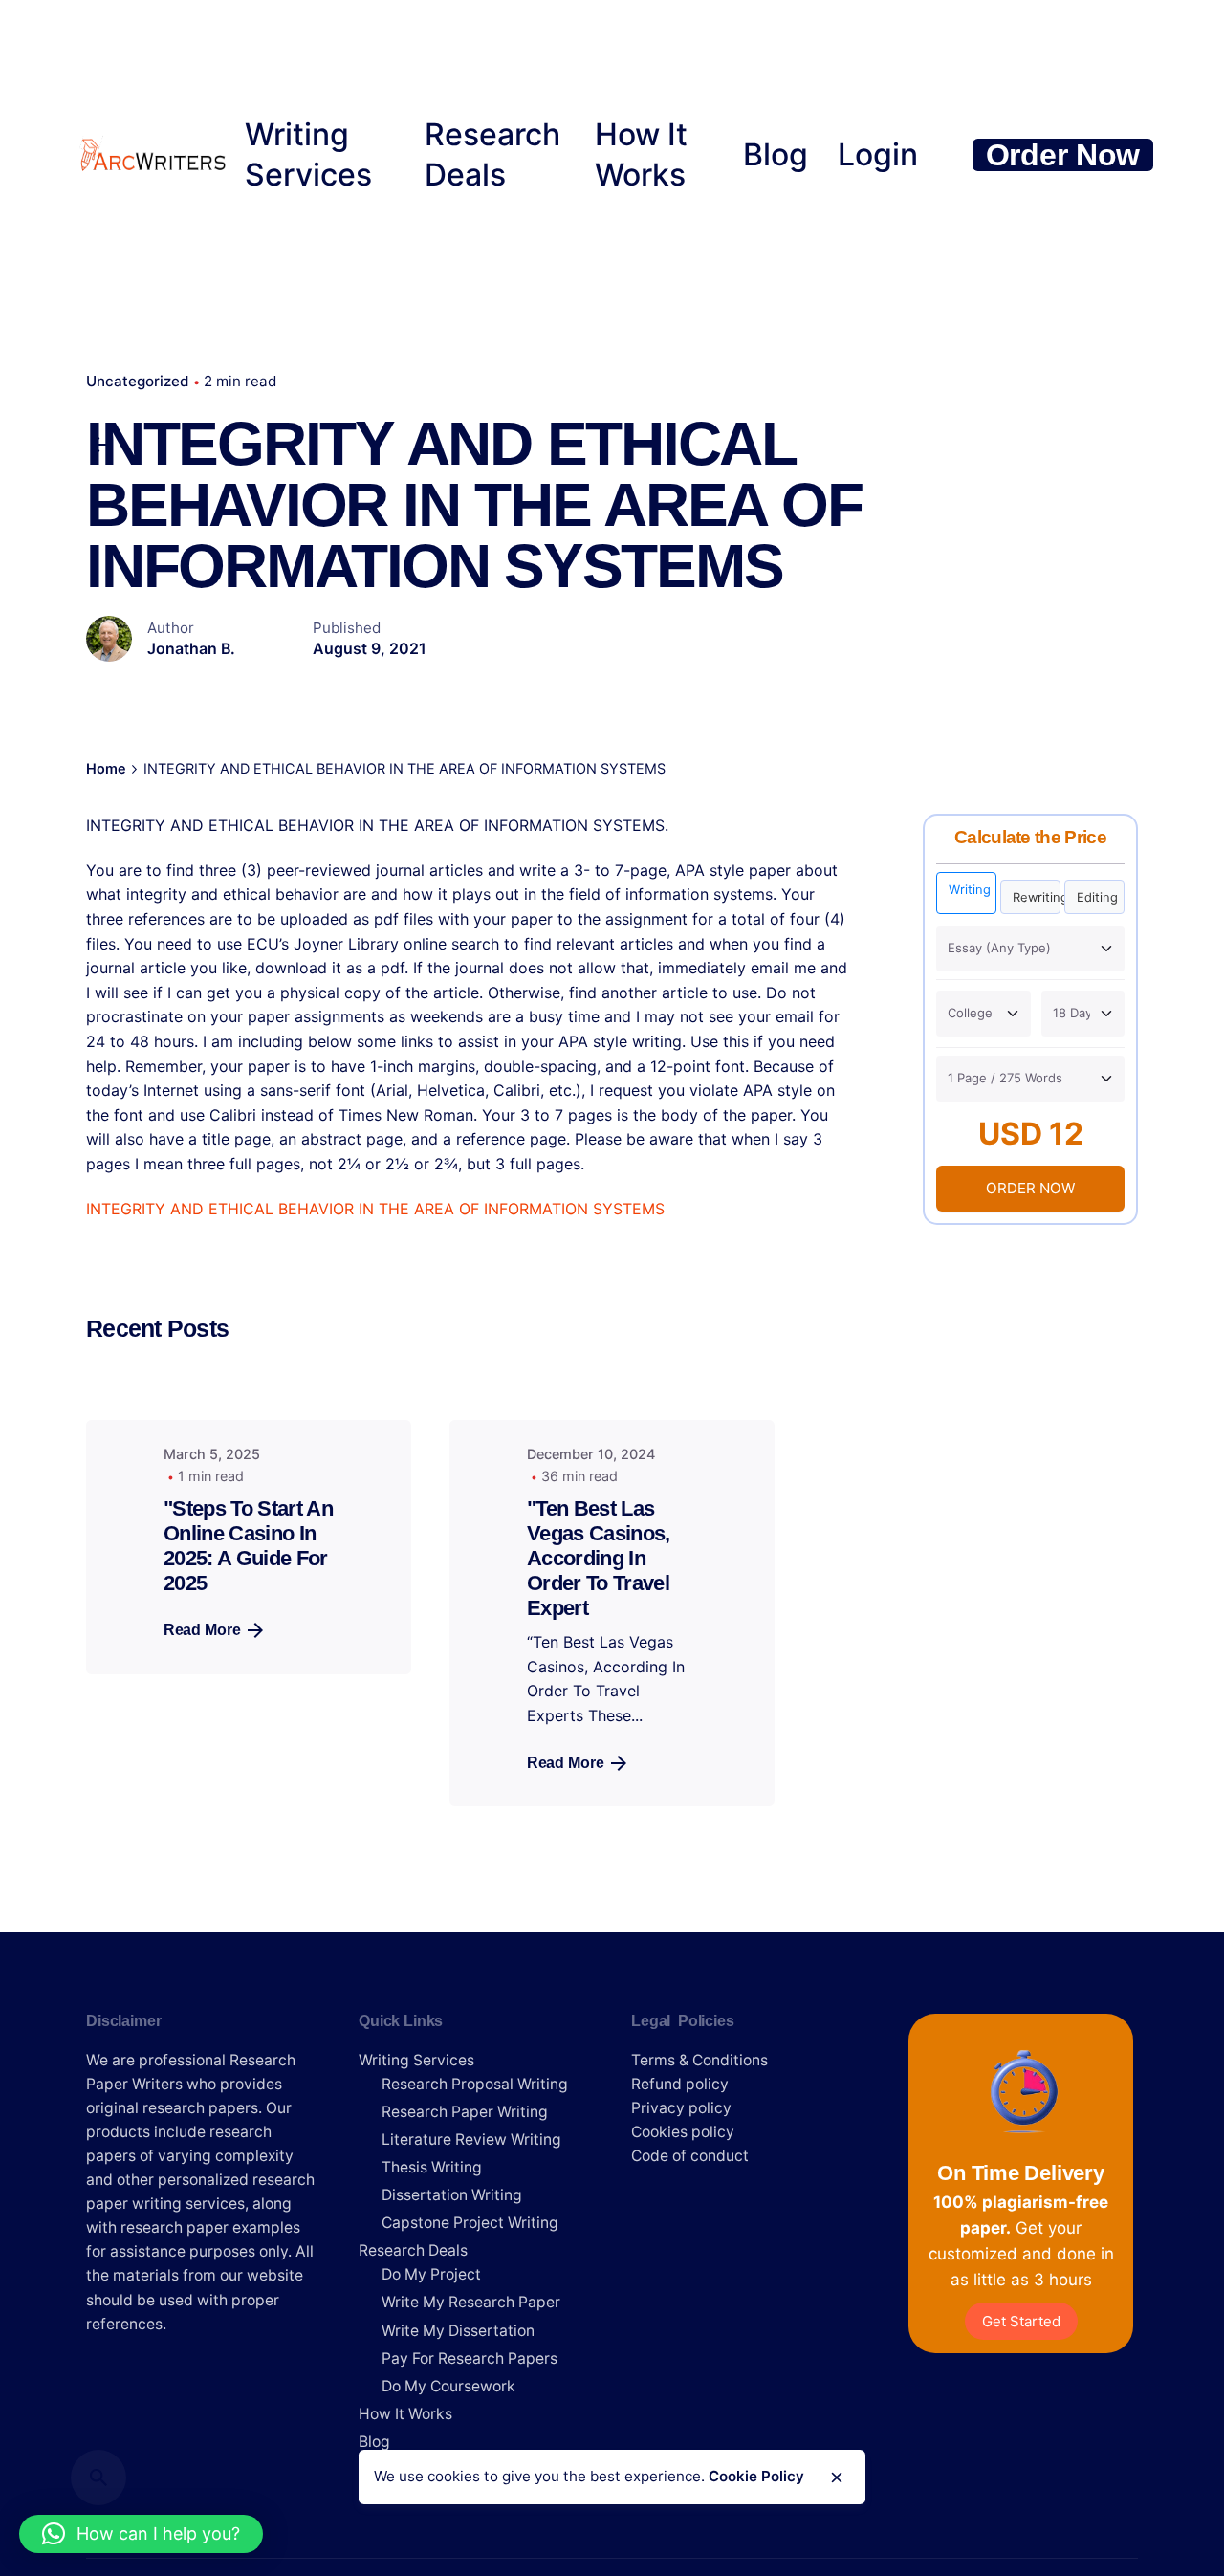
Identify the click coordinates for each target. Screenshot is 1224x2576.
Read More (202, 1630)
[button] (141, 2534)
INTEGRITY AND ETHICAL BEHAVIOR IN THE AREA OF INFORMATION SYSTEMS (375, 1209)
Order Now (1063, 155)
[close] (837, 2478)
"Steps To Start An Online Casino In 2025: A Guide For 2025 (248, 1546)
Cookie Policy (756, 2477)
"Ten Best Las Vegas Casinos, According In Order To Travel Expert (599, 1558)
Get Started (1021, 2321)
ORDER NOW (1030, 1188)
